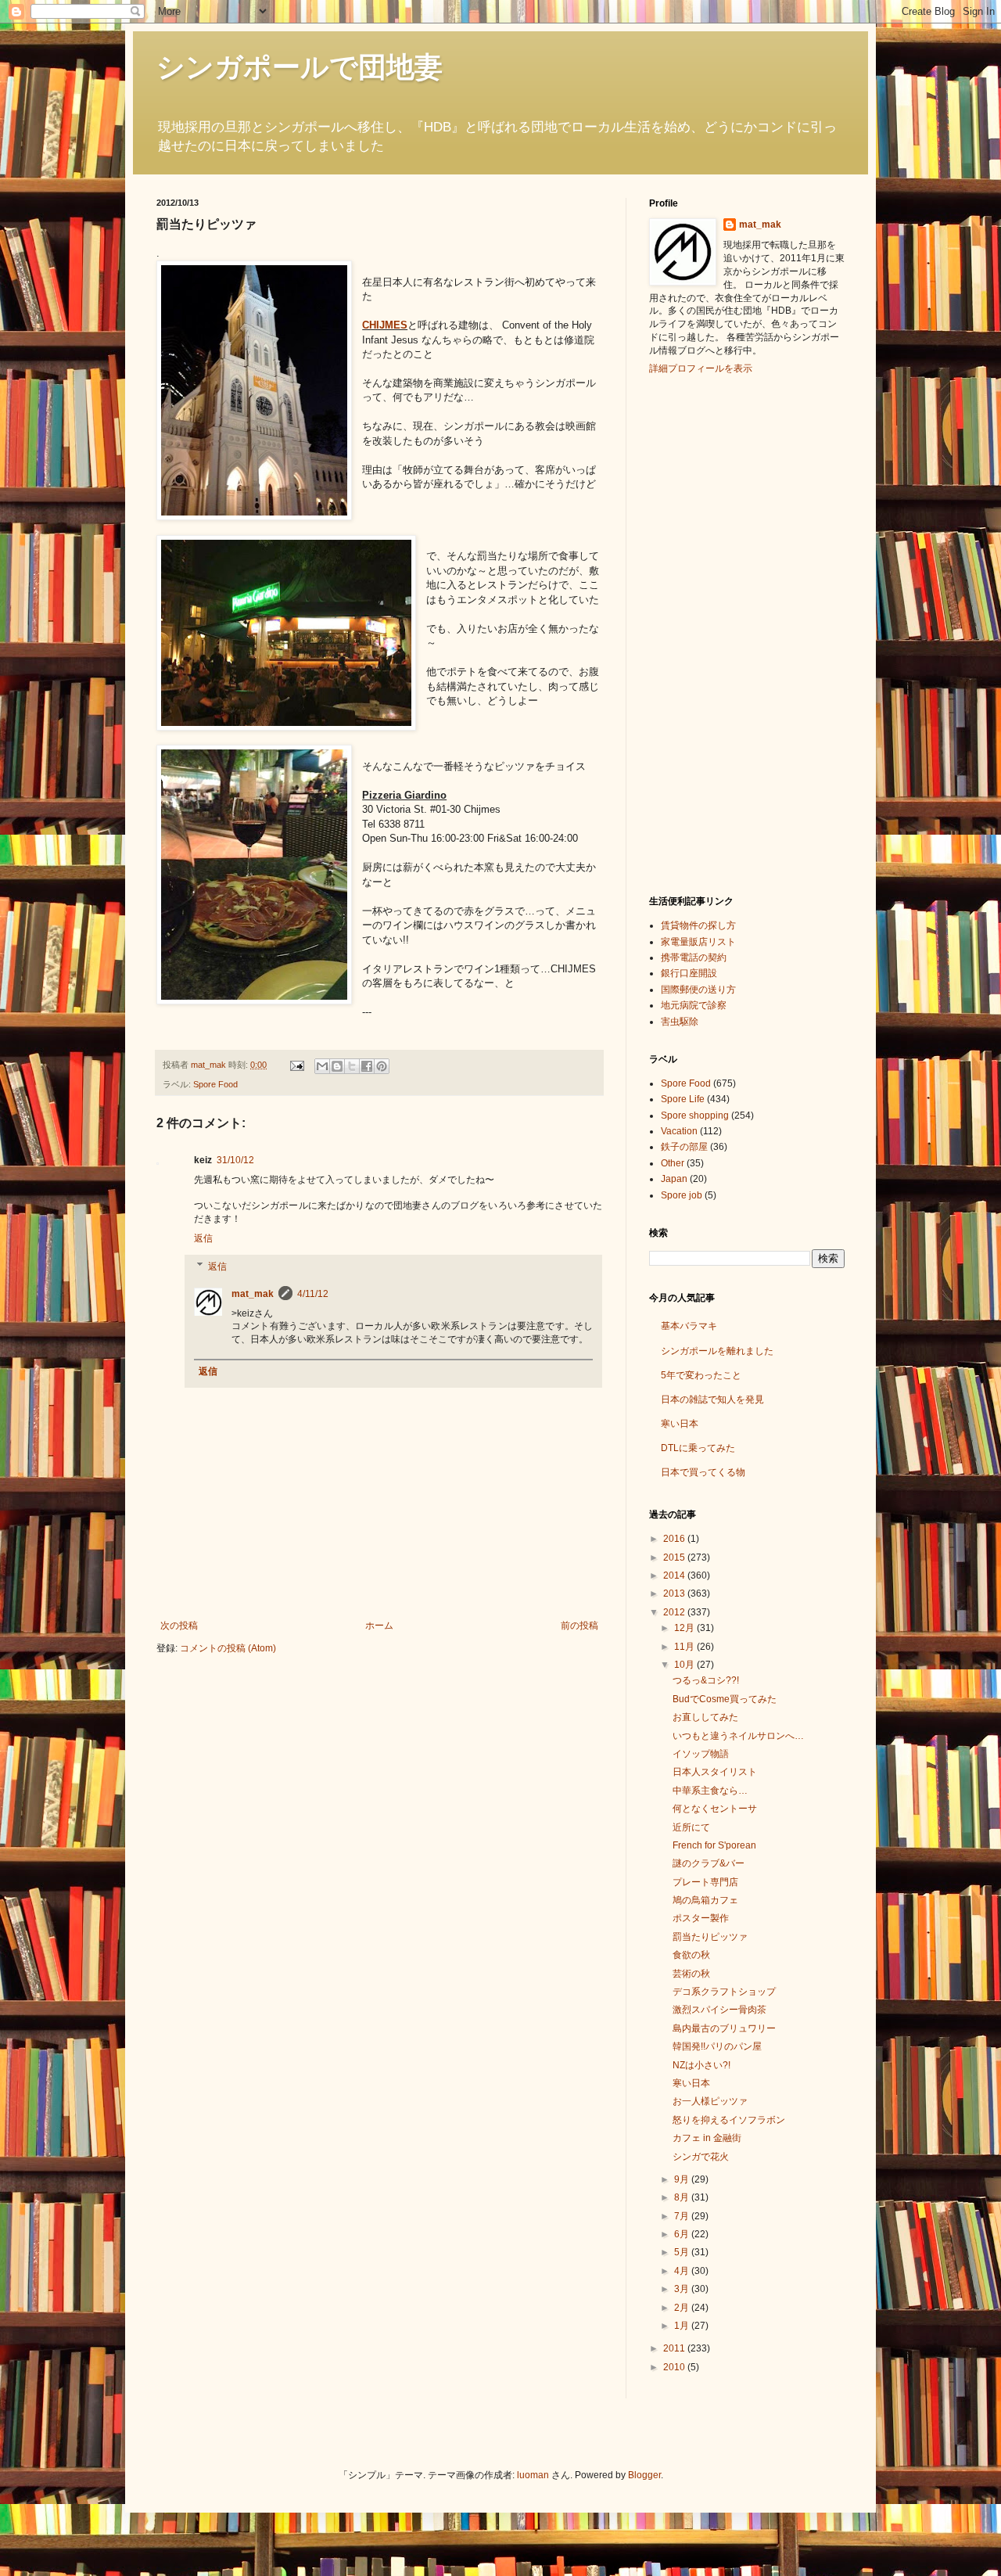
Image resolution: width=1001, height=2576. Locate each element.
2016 (675, 1539)
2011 (675, 2348)
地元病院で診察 (694, 1005)
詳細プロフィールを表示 (701, 368)
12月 (685, 1628)
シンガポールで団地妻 (300, 67)
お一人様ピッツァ (710, 2101)
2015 (675, 1557)
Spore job (682, 1195)
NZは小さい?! (701, 2065)
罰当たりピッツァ (710, 1937)
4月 (683, 2271)
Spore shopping (695, 1116)
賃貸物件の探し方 (698, 925)
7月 (683, 2216)
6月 (683, 2234)
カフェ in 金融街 (707, 2138)
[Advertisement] (712, 633)
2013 (675, 1593)
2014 (675, 1575)
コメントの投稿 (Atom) (228, 1648)
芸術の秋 (691, 1974)
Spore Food (215, 1084)
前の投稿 (579, 1626)
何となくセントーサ (715, 1809)
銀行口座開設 (689, 973)
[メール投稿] (296, 1065)
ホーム (379, 1626)
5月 (683, 2252)
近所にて (691, 1827)
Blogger (644, 2475)
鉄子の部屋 (684, 1147)
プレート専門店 (705, 1882)
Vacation (679, 1131)
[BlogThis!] (337, 1066)
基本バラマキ (689, 1326)
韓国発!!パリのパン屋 (717, 2046)
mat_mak (253, 1294)
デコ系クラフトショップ (724, 1992)
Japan (674, 1179)
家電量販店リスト (698, 942)
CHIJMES (385, 325)
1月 (683, 2326)
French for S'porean (714, 1845)
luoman (533, 2475)
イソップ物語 (701, 1754)
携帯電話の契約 (694, 957)
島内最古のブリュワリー (724, 2028)
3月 (683, 2289)
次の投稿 (179, 1626)
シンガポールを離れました (717, 1351)
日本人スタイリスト (715, 1772)
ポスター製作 (701, 1918)
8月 (683, 2197)
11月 (685, 1647)
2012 (675, 1612)
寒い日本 (680, 1424)
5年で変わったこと (701, 1375)
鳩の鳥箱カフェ (705, 1900)
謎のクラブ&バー (709, 1863)
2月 (683, 2308)
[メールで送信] (322, 1066)
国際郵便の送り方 (698, 990)
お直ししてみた (705, 1717)
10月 (685, 1665)
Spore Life (683, 1099)
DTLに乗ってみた (698, 1448)
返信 (203, 1238)
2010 (675, 2367)
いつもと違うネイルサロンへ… (738, 1736)
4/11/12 (313, 1294)
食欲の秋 (691, 1955)
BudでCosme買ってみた (725, 1699)
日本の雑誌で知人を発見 (712, 1399)
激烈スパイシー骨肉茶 (719, 2010)
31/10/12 (235, 1160)
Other (673, 1163)
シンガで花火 (701, 2157)
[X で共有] (352, 1066)
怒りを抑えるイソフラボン (729, 2120)
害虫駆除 (680, 1022)
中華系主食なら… (710, 1791)
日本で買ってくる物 (703, 1472)
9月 (683, 2179)
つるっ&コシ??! (706, 1680)
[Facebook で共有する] (367, 1066)
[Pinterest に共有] (382, 1066)
